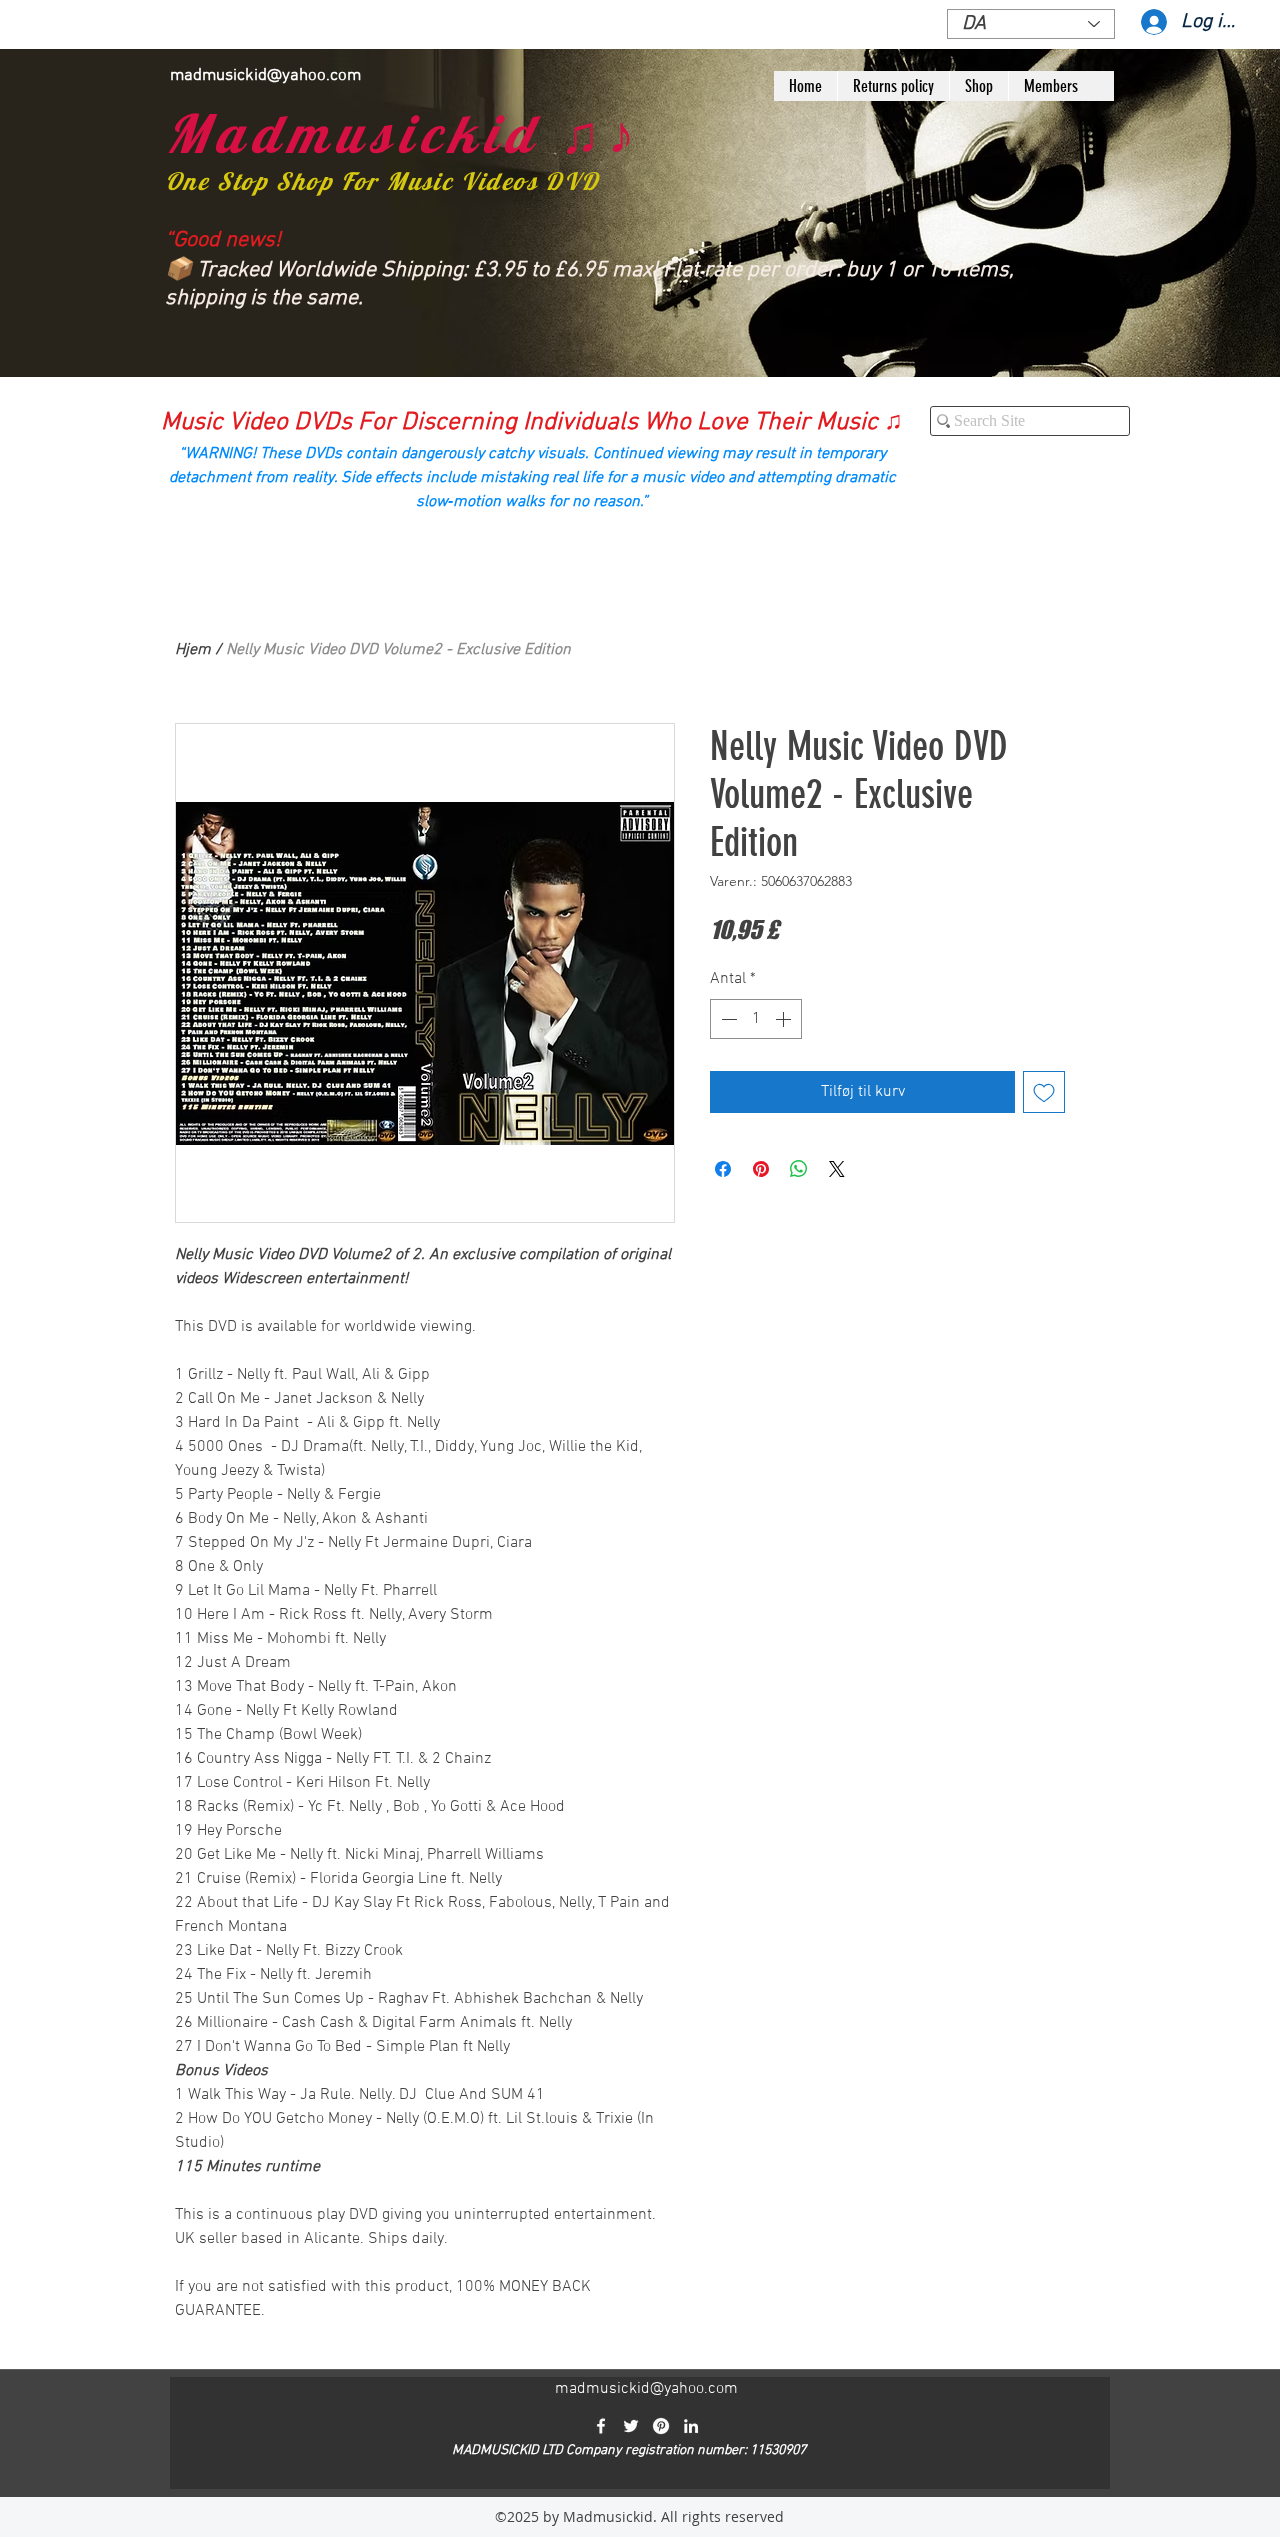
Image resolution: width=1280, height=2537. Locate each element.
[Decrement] (727, 1019)
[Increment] (785, 1019)
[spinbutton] (756, 1019)
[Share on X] (837, 1169)
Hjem (193, 650)
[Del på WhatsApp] (799, 1169)
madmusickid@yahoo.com (265, 76)
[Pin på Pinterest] (761, 1169)
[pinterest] (661, 2426)
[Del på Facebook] (723, 1169)
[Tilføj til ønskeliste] (1044, 1092)
